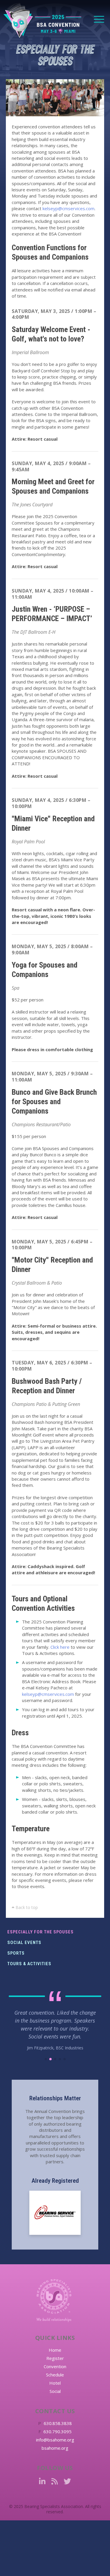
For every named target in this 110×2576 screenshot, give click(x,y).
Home (55, 2355)
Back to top (26, 1907)
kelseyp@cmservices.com (68, 208)
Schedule (55, 2379)
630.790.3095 (57, 2436)
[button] (46, 2064)
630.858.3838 (58, 2428)
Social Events (24, 1943)
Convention (55, 2371)
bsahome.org (55, 2453)
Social (55, 2396)
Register (55, 2363)
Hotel (55, 2388)
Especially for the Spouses (40, 1932)
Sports (16, 1953)
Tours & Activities (29, 1964)
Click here (60, 1647)
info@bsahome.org (55, 2444)
